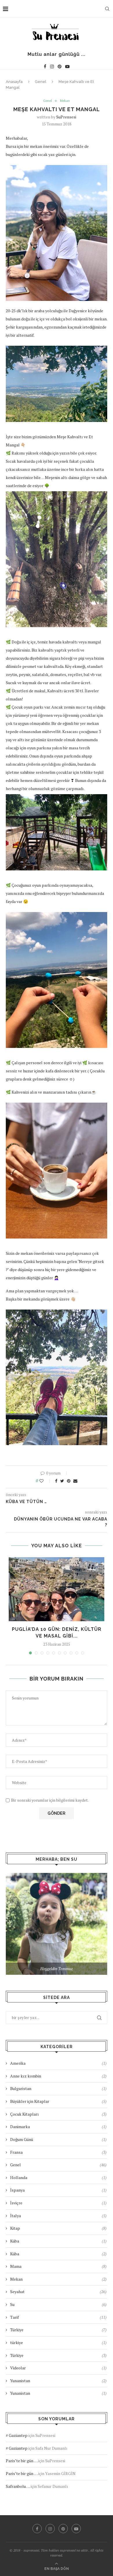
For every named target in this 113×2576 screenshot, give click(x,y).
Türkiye (58, 2330)
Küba (58, 2241)
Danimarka (58, 2127)
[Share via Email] (75, 1481)
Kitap (58, 2228)
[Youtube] (67, 66)
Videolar (58, 2368)
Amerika (58, 2063)
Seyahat (58, 2292)
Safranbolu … (18, 2486)
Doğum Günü (58, 2139)
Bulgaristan (58, 2088)
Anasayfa (14, 82)
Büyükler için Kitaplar (58, 2101)
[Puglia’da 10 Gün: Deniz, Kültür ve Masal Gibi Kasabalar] (57, 1589)
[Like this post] (45, 1481)
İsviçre (58, 2203)
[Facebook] (45, 66)
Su (58, 2304)
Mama (58, 2266)
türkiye (58, 2342)
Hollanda (58, 2177)
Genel (41, 82)
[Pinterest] (60, 66)
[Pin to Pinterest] (69, 1481)
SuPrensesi (66, 117)
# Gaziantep (17, 2435)
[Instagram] (52, 66)
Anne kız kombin (58, 2076)
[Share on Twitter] (62, 1481)
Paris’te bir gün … (22, 2461)
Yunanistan (58, 2381)
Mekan (65, 101)
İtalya (58, 2216)
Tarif (58, 2317)
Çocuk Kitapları (58, 2114)
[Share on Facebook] (56, 1481)
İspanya (58, 2190)
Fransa (58, 2152)
